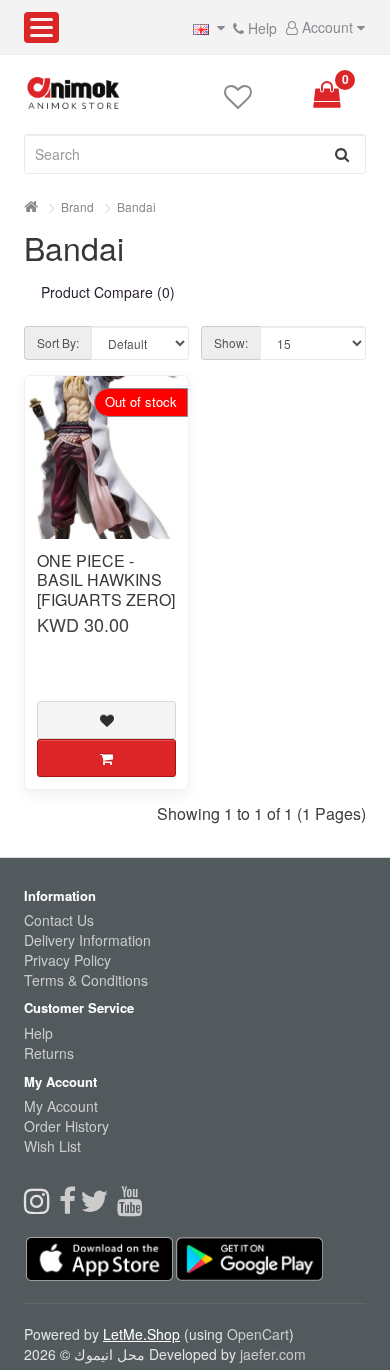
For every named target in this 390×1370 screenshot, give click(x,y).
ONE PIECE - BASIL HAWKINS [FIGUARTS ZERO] (106, 580)
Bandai (136, 206)
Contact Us (59, 920)
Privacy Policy (67, 960)
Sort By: (58, 342)
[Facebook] (69, 1206)
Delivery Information (87, 940)
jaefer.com (273, 1354)
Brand (77, 206)
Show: (231, 342)
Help (260, 28)
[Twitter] (98, 1206)
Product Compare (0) (108, 292)
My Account (61, 1106)
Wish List (52, 1146)
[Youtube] (132, 1206)
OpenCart (258, 1334)
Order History (66, 1126)
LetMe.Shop (141, 1334)
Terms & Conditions (86, 980)
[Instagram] (41, 1206)
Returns (49, 1053)
